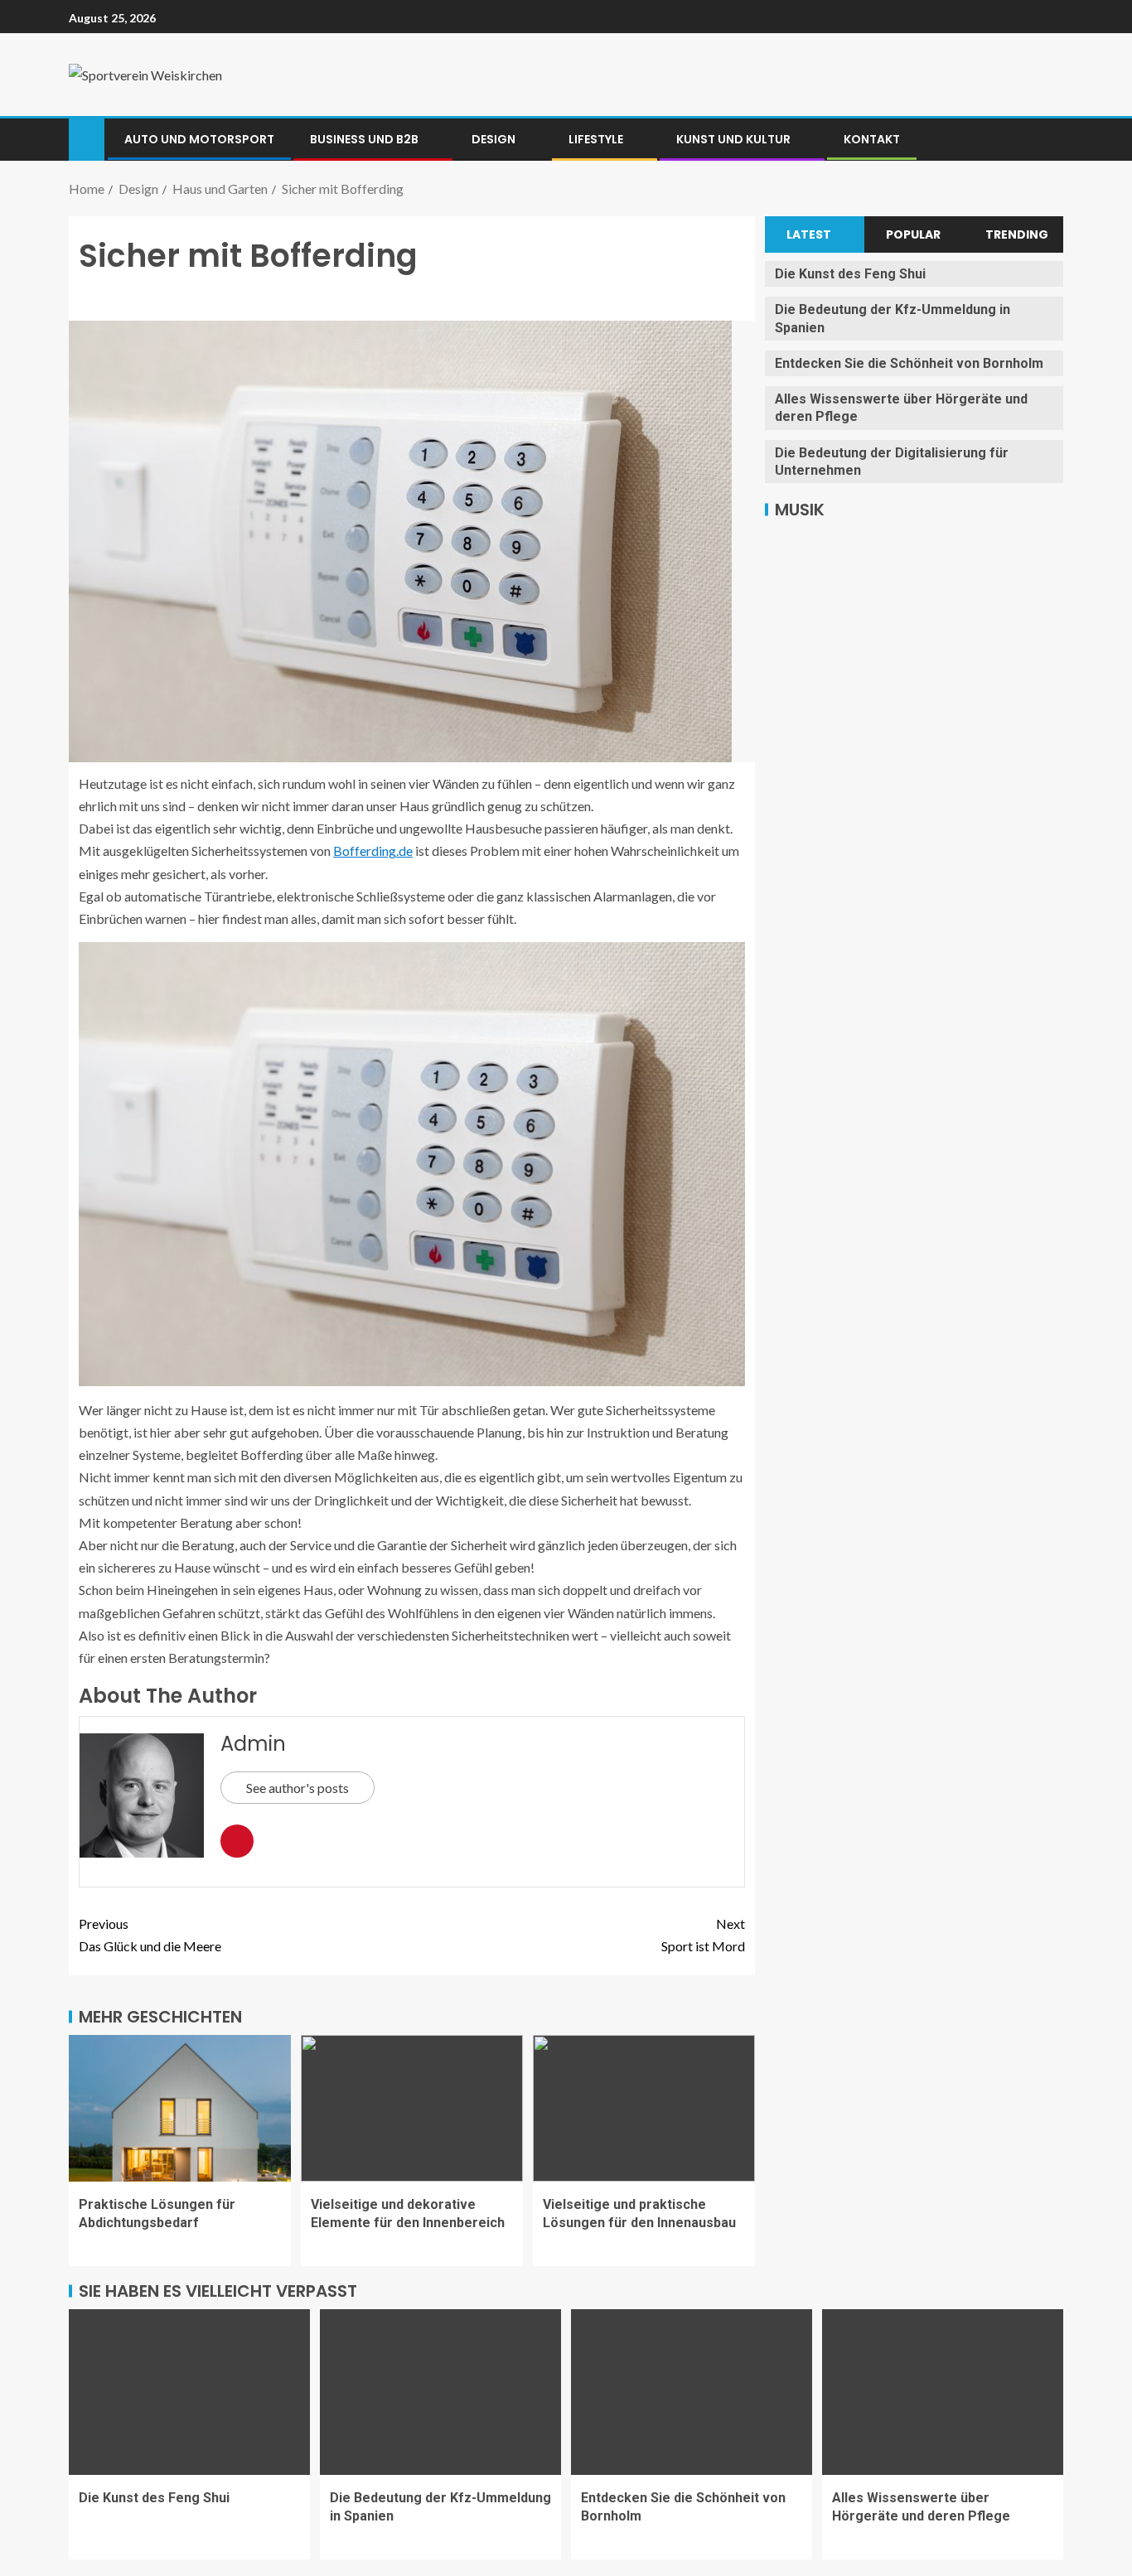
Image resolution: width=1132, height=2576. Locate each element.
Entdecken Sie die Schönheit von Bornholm (909, 363)
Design (493, 139)
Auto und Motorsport (199, 139)
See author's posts (298, 1788)
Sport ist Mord (703, 1935)
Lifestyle (596, 139)
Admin (253, 1744)
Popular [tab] (913, 234)
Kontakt (872, 139)
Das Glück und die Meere (150, 1935)
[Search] (1049, 139)
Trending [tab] (1017, 234)
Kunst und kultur (733, 139)
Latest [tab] (809, 234)
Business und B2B (364, 139)
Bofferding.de (373, 851)
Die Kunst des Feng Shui (850, 274)
